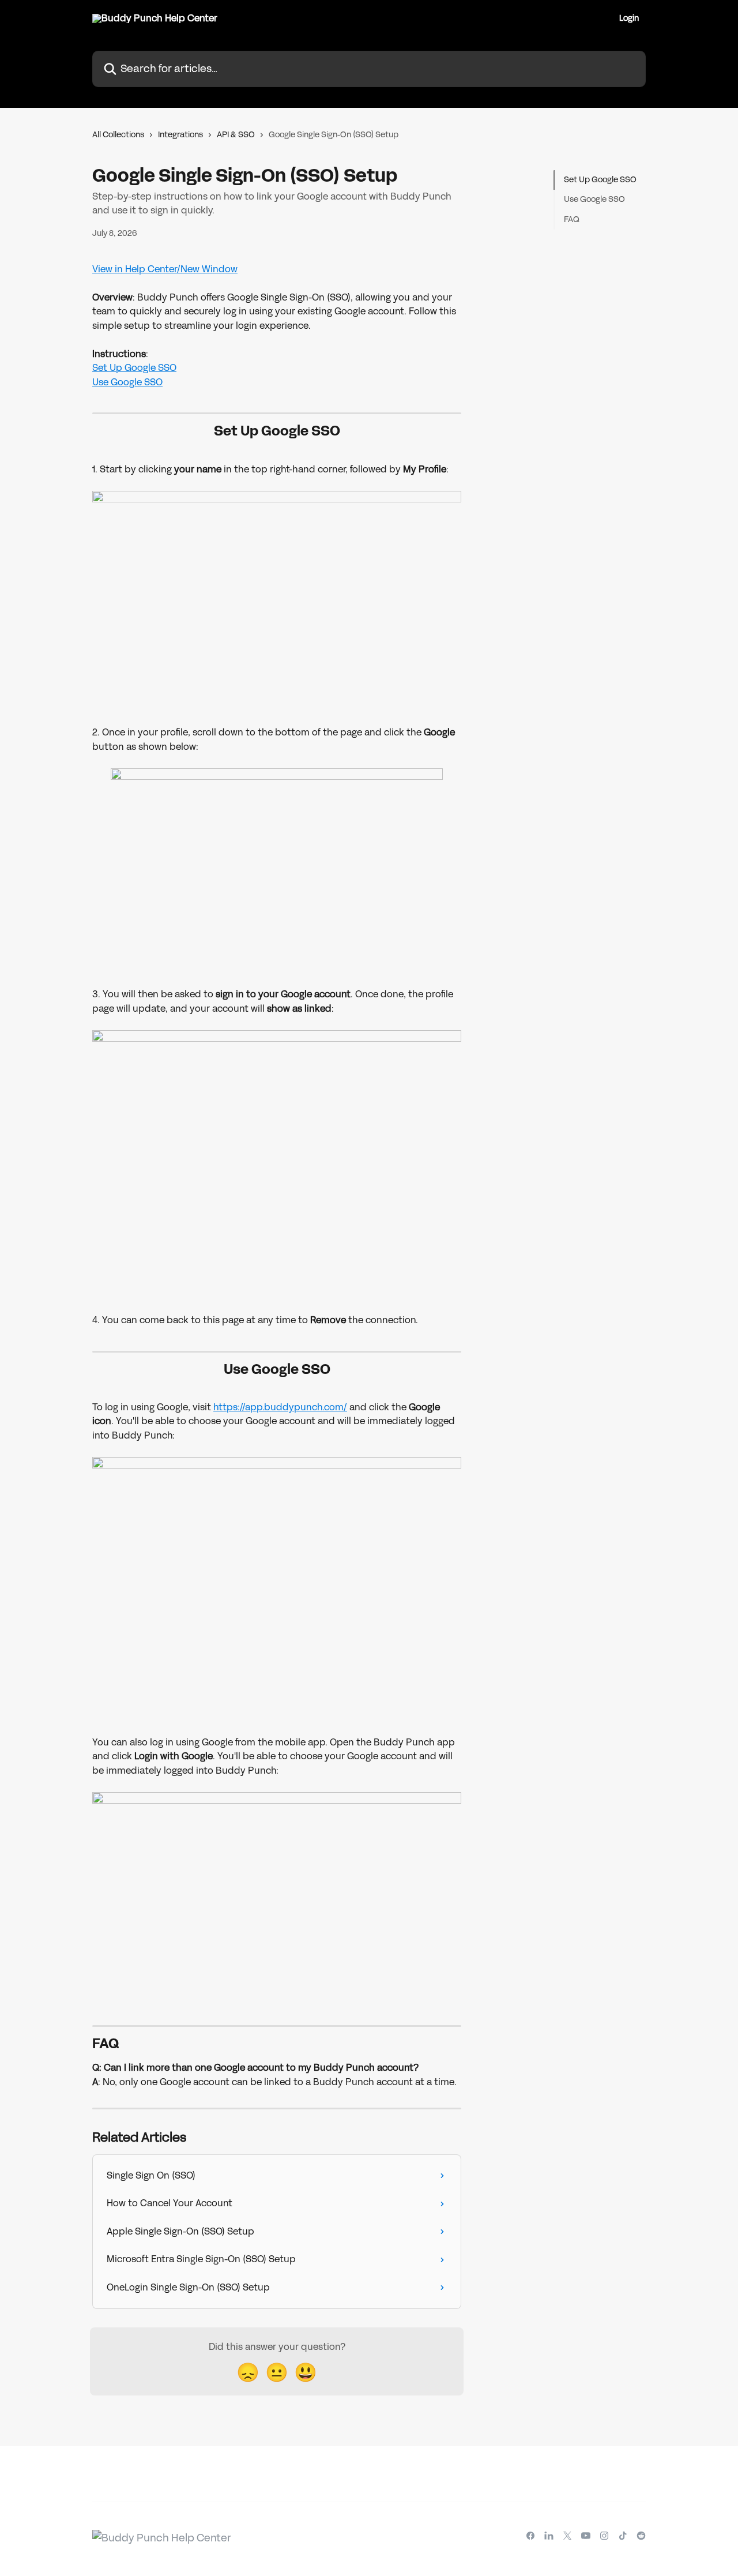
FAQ (572, 219)
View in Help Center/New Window (165, 269)
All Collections (118, 135)
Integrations (180, 135)
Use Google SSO (127, 382)
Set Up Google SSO (134, 368)
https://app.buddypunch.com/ (280, 1407)
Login (629, 18)
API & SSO (236, 135)
